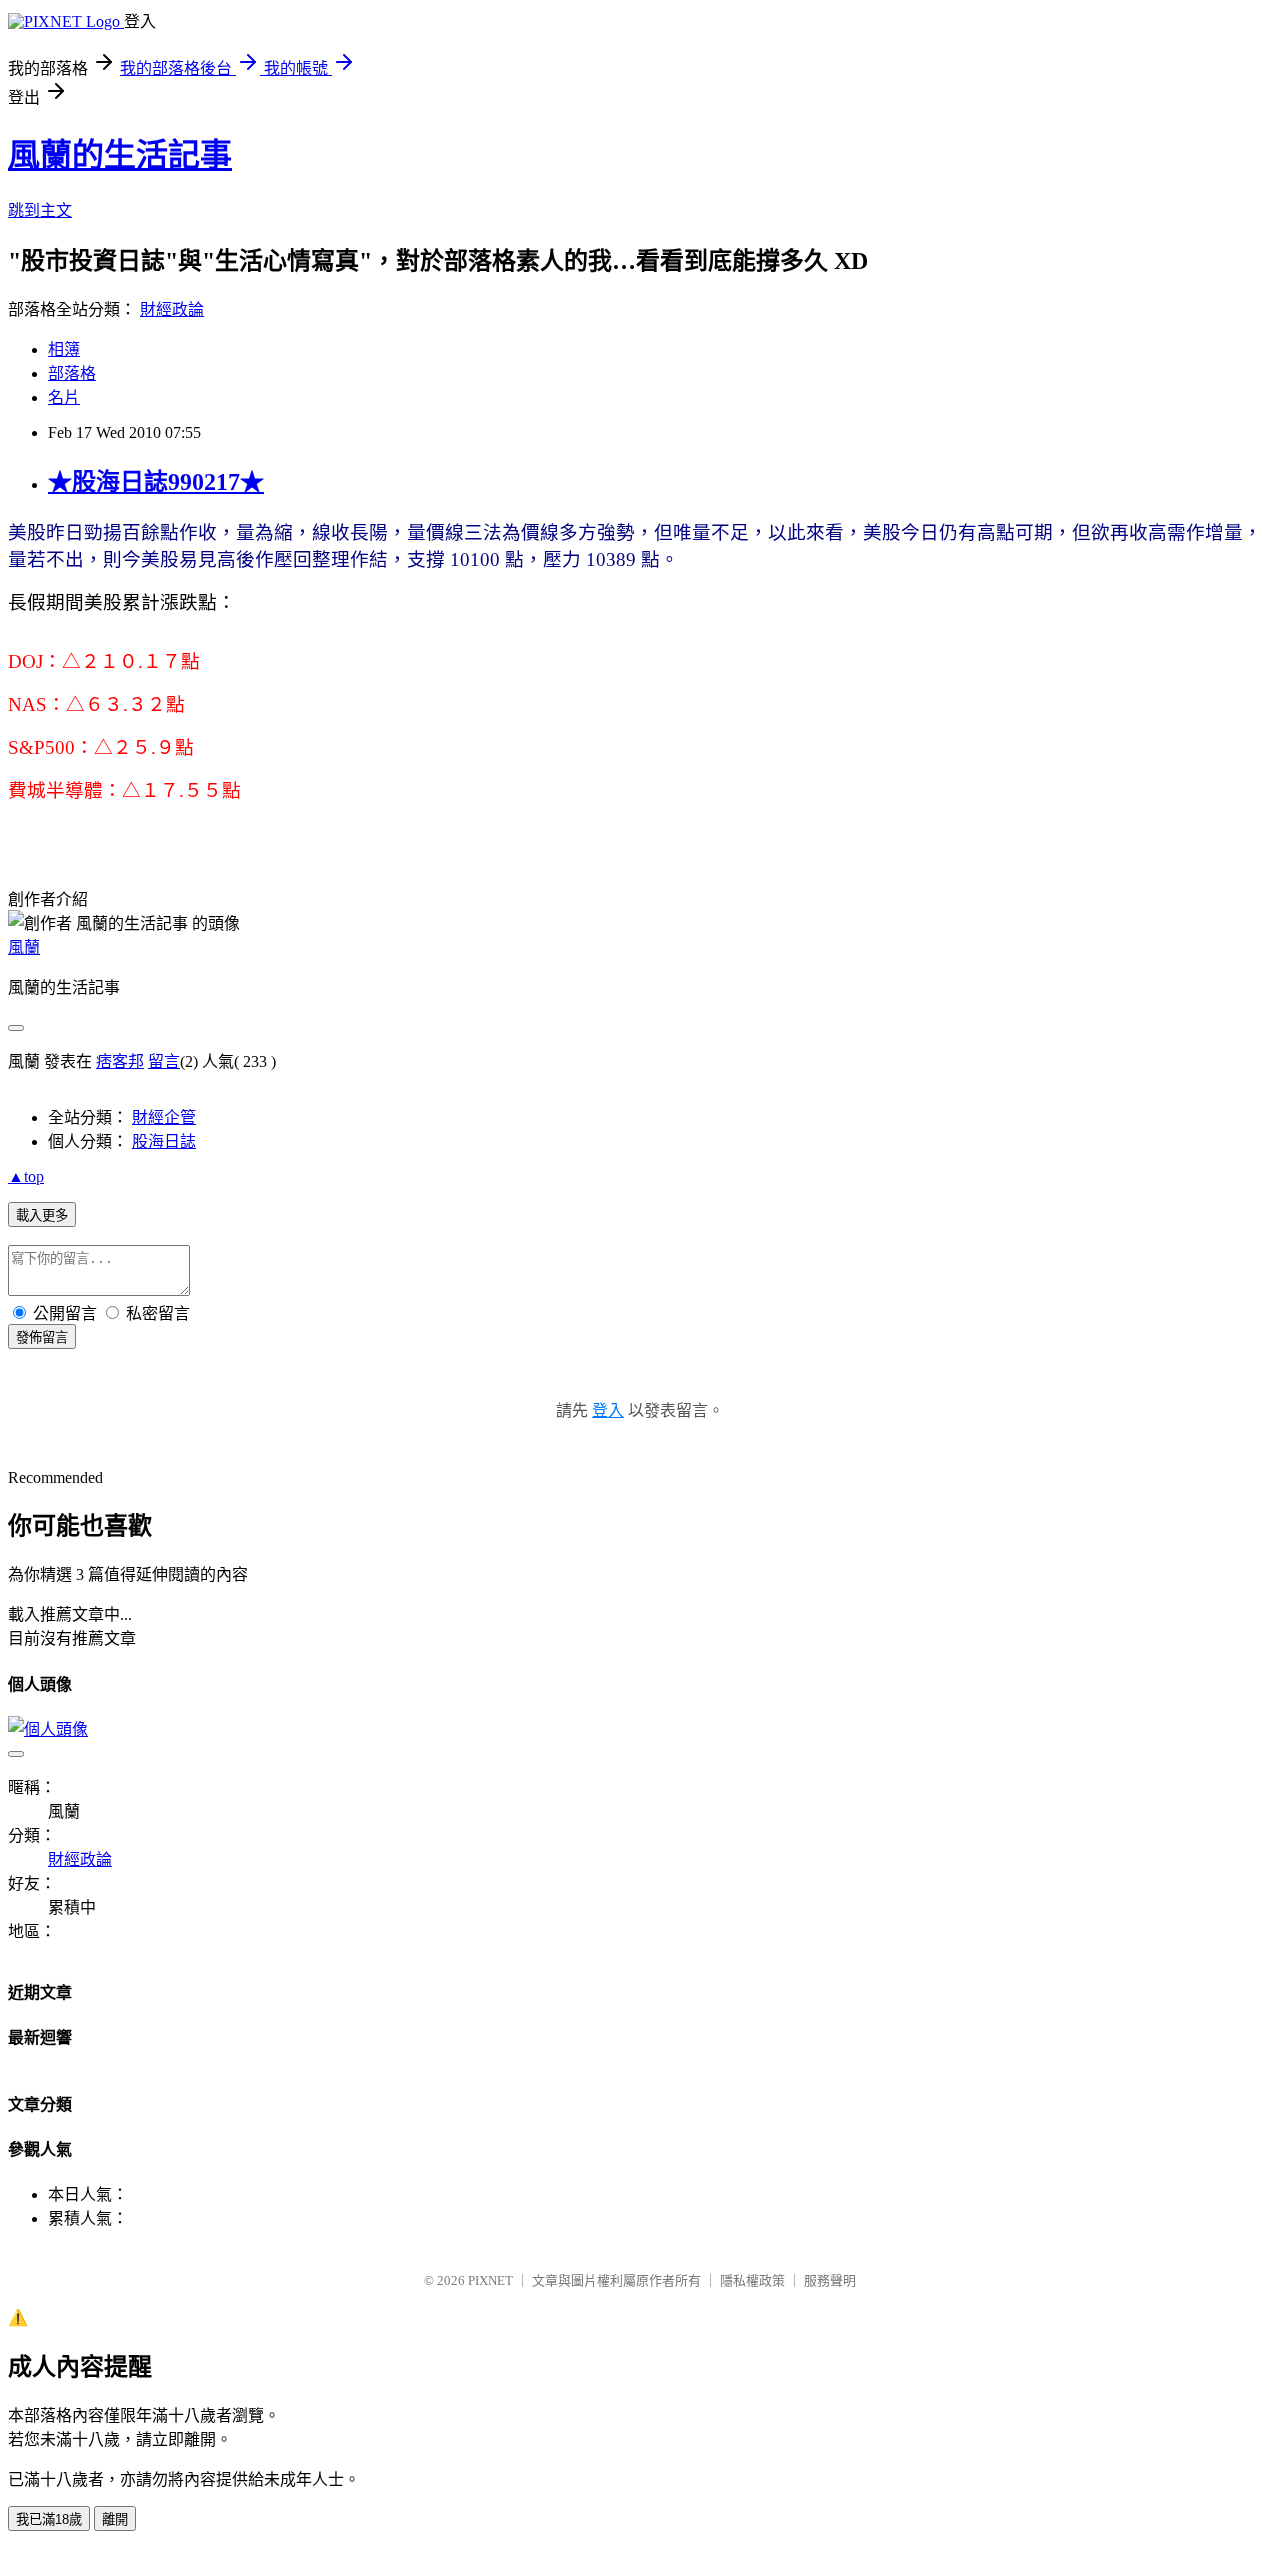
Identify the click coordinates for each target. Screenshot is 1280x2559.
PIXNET (490, 2280)
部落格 (72, 373)
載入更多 (42, 1215)
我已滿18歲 (49, 2519)
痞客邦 (120, 1061)
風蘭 (24, 947)
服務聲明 (830, 2280)
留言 (164, 1061)
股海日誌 (164, 1141)
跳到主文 (40, 210)
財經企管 (164, 1117)
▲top (26, 1176)
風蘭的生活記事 (120, 155)
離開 (115, 2519)
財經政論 (172, 309)
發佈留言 (42, 1337)
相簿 (64, 349)
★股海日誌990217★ (156, 482)
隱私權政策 (752, 2280)
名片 (64, 397)
